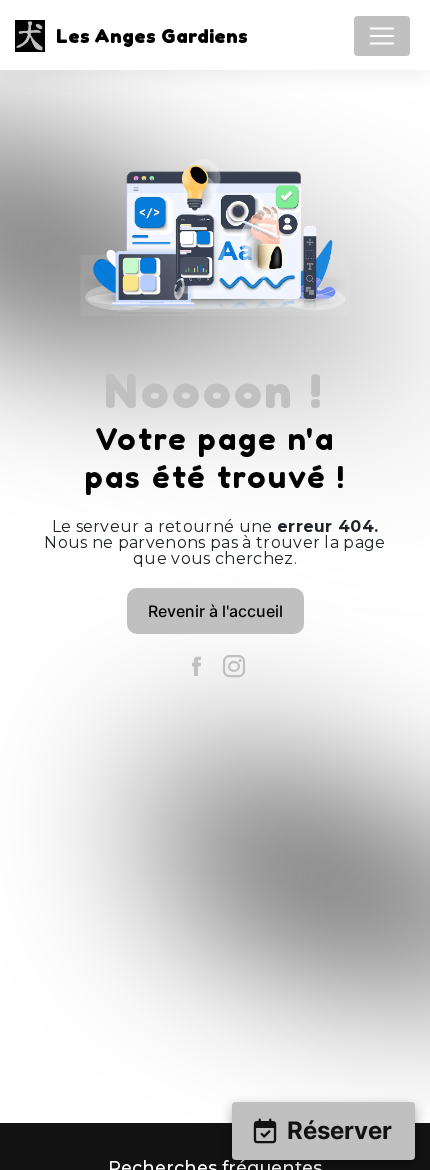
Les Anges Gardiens (146, 36)
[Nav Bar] (382, 36)
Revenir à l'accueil (215, 611)
